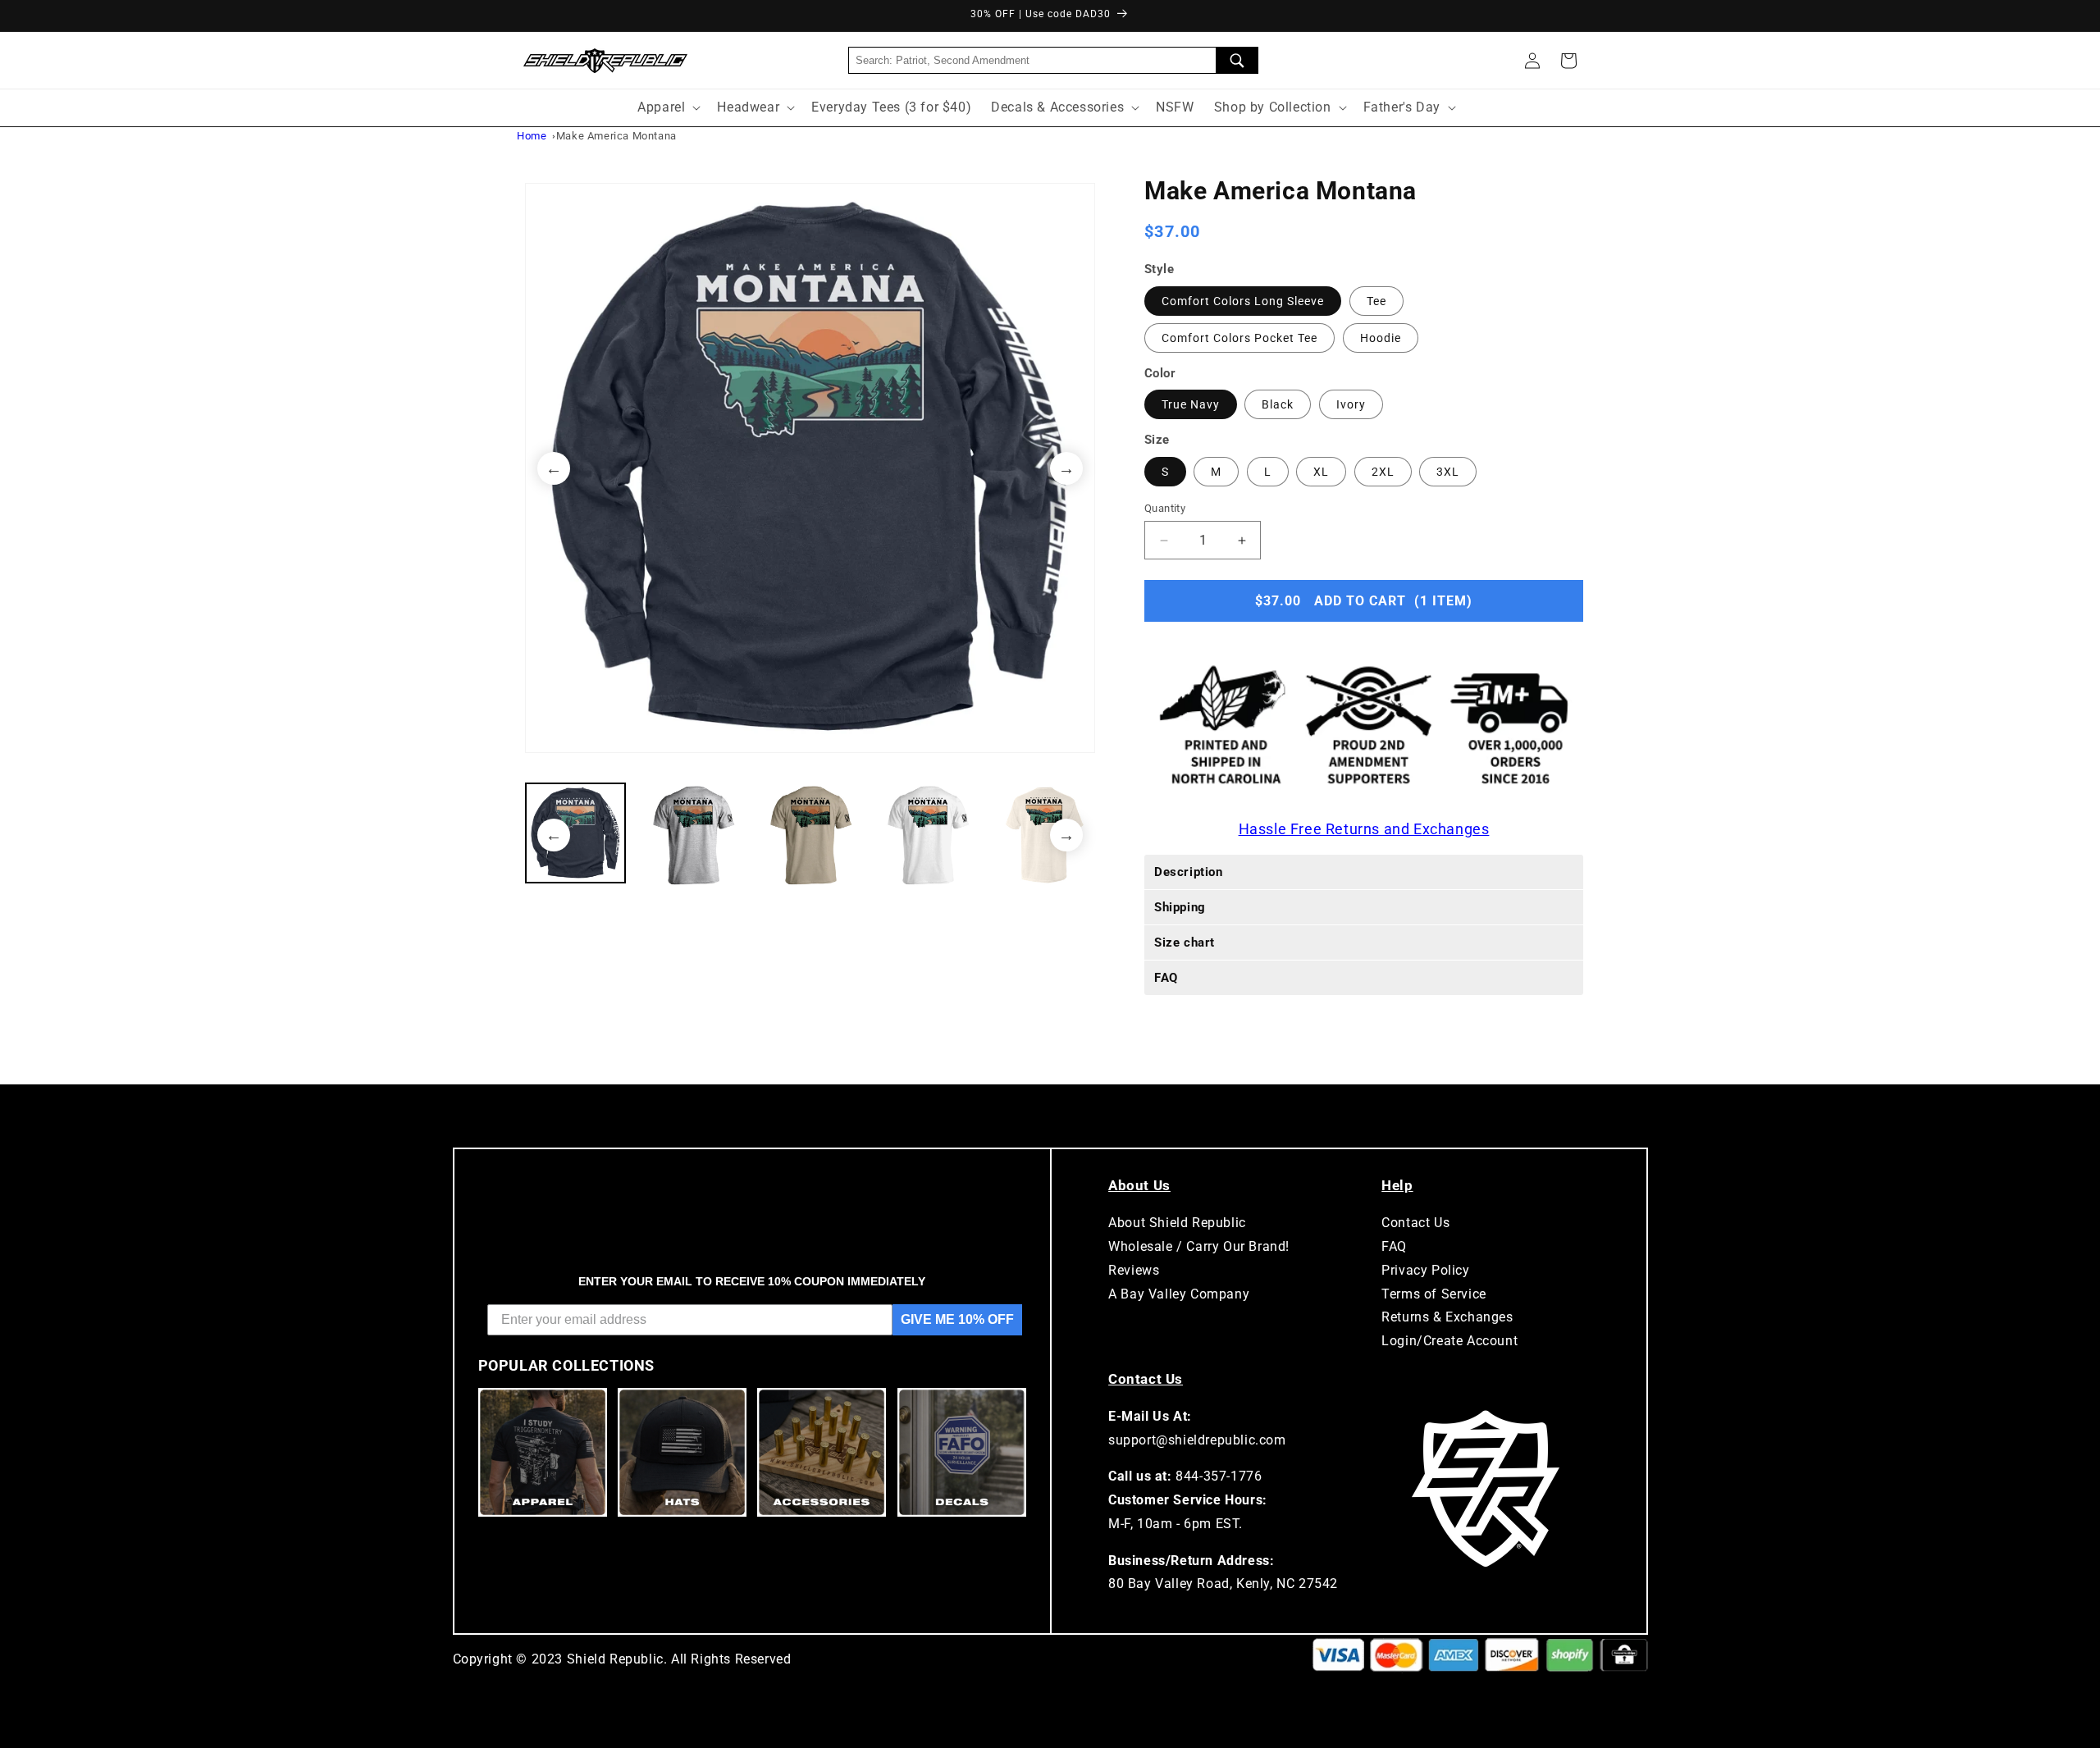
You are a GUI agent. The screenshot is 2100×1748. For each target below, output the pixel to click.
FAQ (1394, 1246)
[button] (1568, 61)
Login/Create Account (1449, 1341)
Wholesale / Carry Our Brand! (1199, 1246)
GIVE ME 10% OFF (957, 1319)
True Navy (1191, 404)
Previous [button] (554, 468)
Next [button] (1066, 468)
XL (1321, 472)
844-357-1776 (1219, 1476)
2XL (1383, 472)
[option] (810, 468)
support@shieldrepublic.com (1197, 1440)
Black (1278, 404)
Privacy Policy (1425, 1270)
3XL (1448, 472)
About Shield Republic (1177, 1223)
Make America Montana (616, 136)
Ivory (1351, 404)
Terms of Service (1434, 1294)
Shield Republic (615, 1659)
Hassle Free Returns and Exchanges (1364, 829)
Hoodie (1381, 338)
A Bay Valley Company (1179, 1294)
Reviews (1134, 1270)
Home (532, 136)
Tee (1376, 301)
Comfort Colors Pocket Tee (1239, 338)
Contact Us (1415, 1223)
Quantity (1165, 508)
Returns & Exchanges (1447, 1317)
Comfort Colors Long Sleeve (1243, 301)
